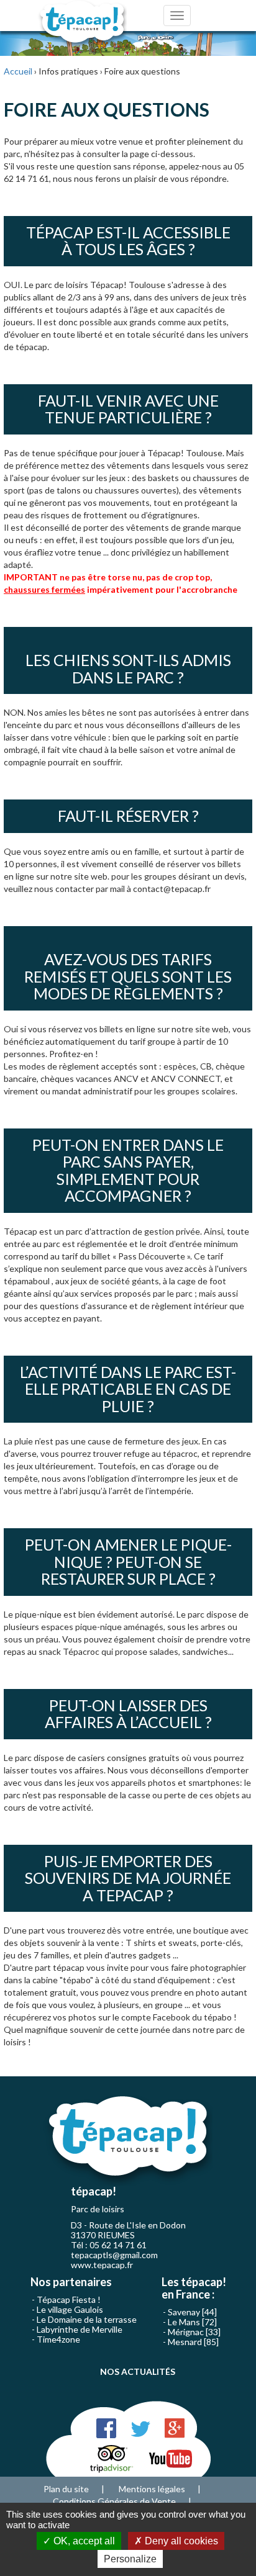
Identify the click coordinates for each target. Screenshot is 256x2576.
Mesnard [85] (193, 2342)
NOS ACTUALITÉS (138, 2371)
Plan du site (66, 2489)
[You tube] (171, 2458)
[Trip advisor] (112, 2458)
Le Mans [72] (192, 2322)
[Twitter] (140, 2427)
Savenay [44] (192, 2312)
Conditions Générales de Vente (114, 2501)
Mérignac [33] (194, 2332)
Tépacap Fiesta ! (69, 2299)
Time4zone (58, 2339)
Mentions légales (152, 2489)
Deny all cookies (180, 2541)
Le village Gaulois (70, 2309)
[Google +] (175, 2427)
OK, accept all (83, 2541)
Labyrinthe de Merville (80, 2329)
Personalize (130, 2559)
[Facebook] (106, 2427)
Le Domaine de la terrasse (87, 2319)
